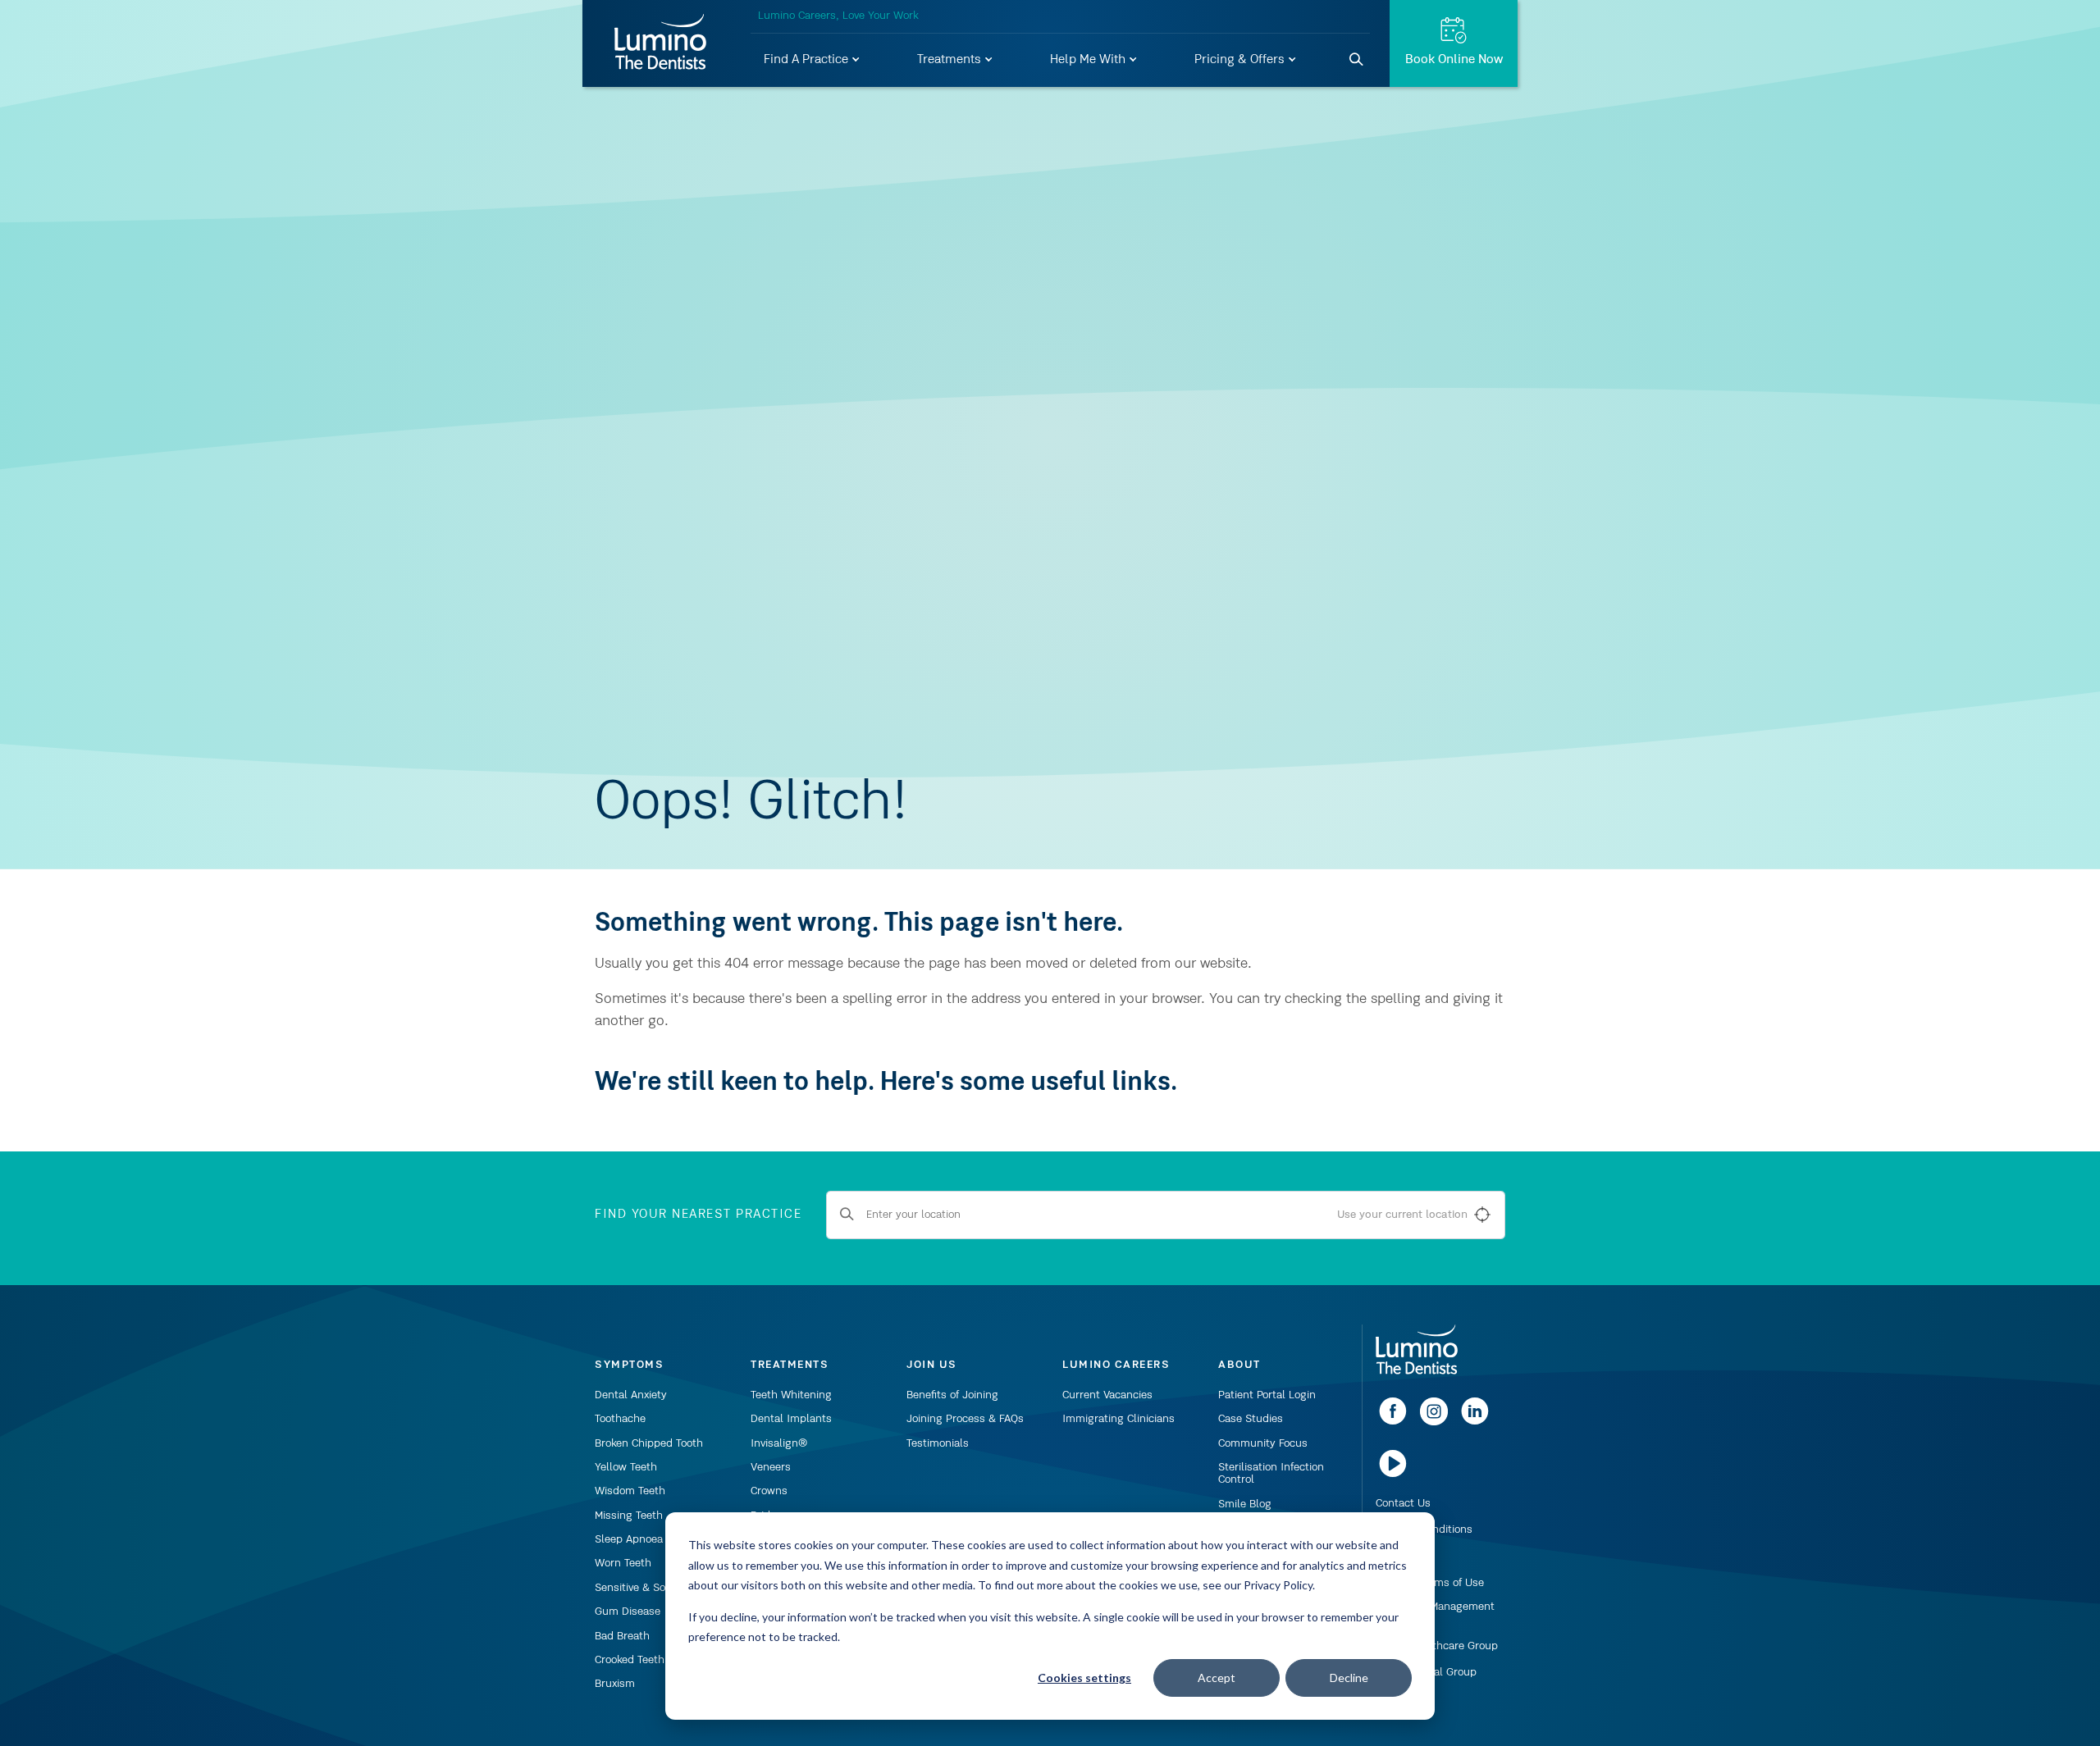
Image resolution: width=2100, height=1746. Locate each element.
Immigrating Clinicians (1118, 1419)
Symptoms (629, 1365)
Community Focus (1263, 1443)
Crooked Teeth (630, 1660)
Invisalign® (779, 1443)
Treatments (951, 60)
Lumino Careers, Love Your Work (838, 16)
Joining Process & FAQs (965, 1419)
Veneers (771, 1467)
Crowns (769, 1491)
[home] (1417, 1351)
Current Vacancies (1107, 1395)
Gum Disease (628, 1612)
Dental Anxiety (631, 1395)
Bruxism (615, 1684)
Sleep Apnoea (629, 1539)
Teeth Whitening (791, 1395)
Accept (1217, 1678)
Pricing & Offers (1241, 60)
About (1239, 1365)
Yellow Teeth (626, 1467)
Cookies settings (1084, 1678)
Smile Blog (1245, 1504)
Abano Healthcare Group (1437, 1646)
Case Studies (1251, 1419)
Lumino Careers (1116, 1365)
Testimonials (938, 1443)
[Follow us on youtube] (1393, 1475)
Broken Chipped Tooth (649, 1443)
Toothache (620, 1419)
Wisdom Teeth (630, 1491)
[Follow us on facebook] (1393, 1422)
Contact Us (1403, 1503)
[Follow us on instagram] (1434, 1422)
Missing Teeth (629, 1516)
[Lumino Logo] (660, 43)
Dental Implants (791, 1419)
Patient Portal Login (1267, 1395)
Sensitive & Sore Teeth (650, 1588)
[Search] (1357, 60)
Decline (1349, 1678)
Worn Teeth (623, 1563)
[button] (813, 61)
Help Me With (1089, 60)
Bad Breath (622, 1636)
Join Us (932, 1365)
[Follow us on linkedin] (1475, 1422)
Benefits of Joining (952, 1395)
